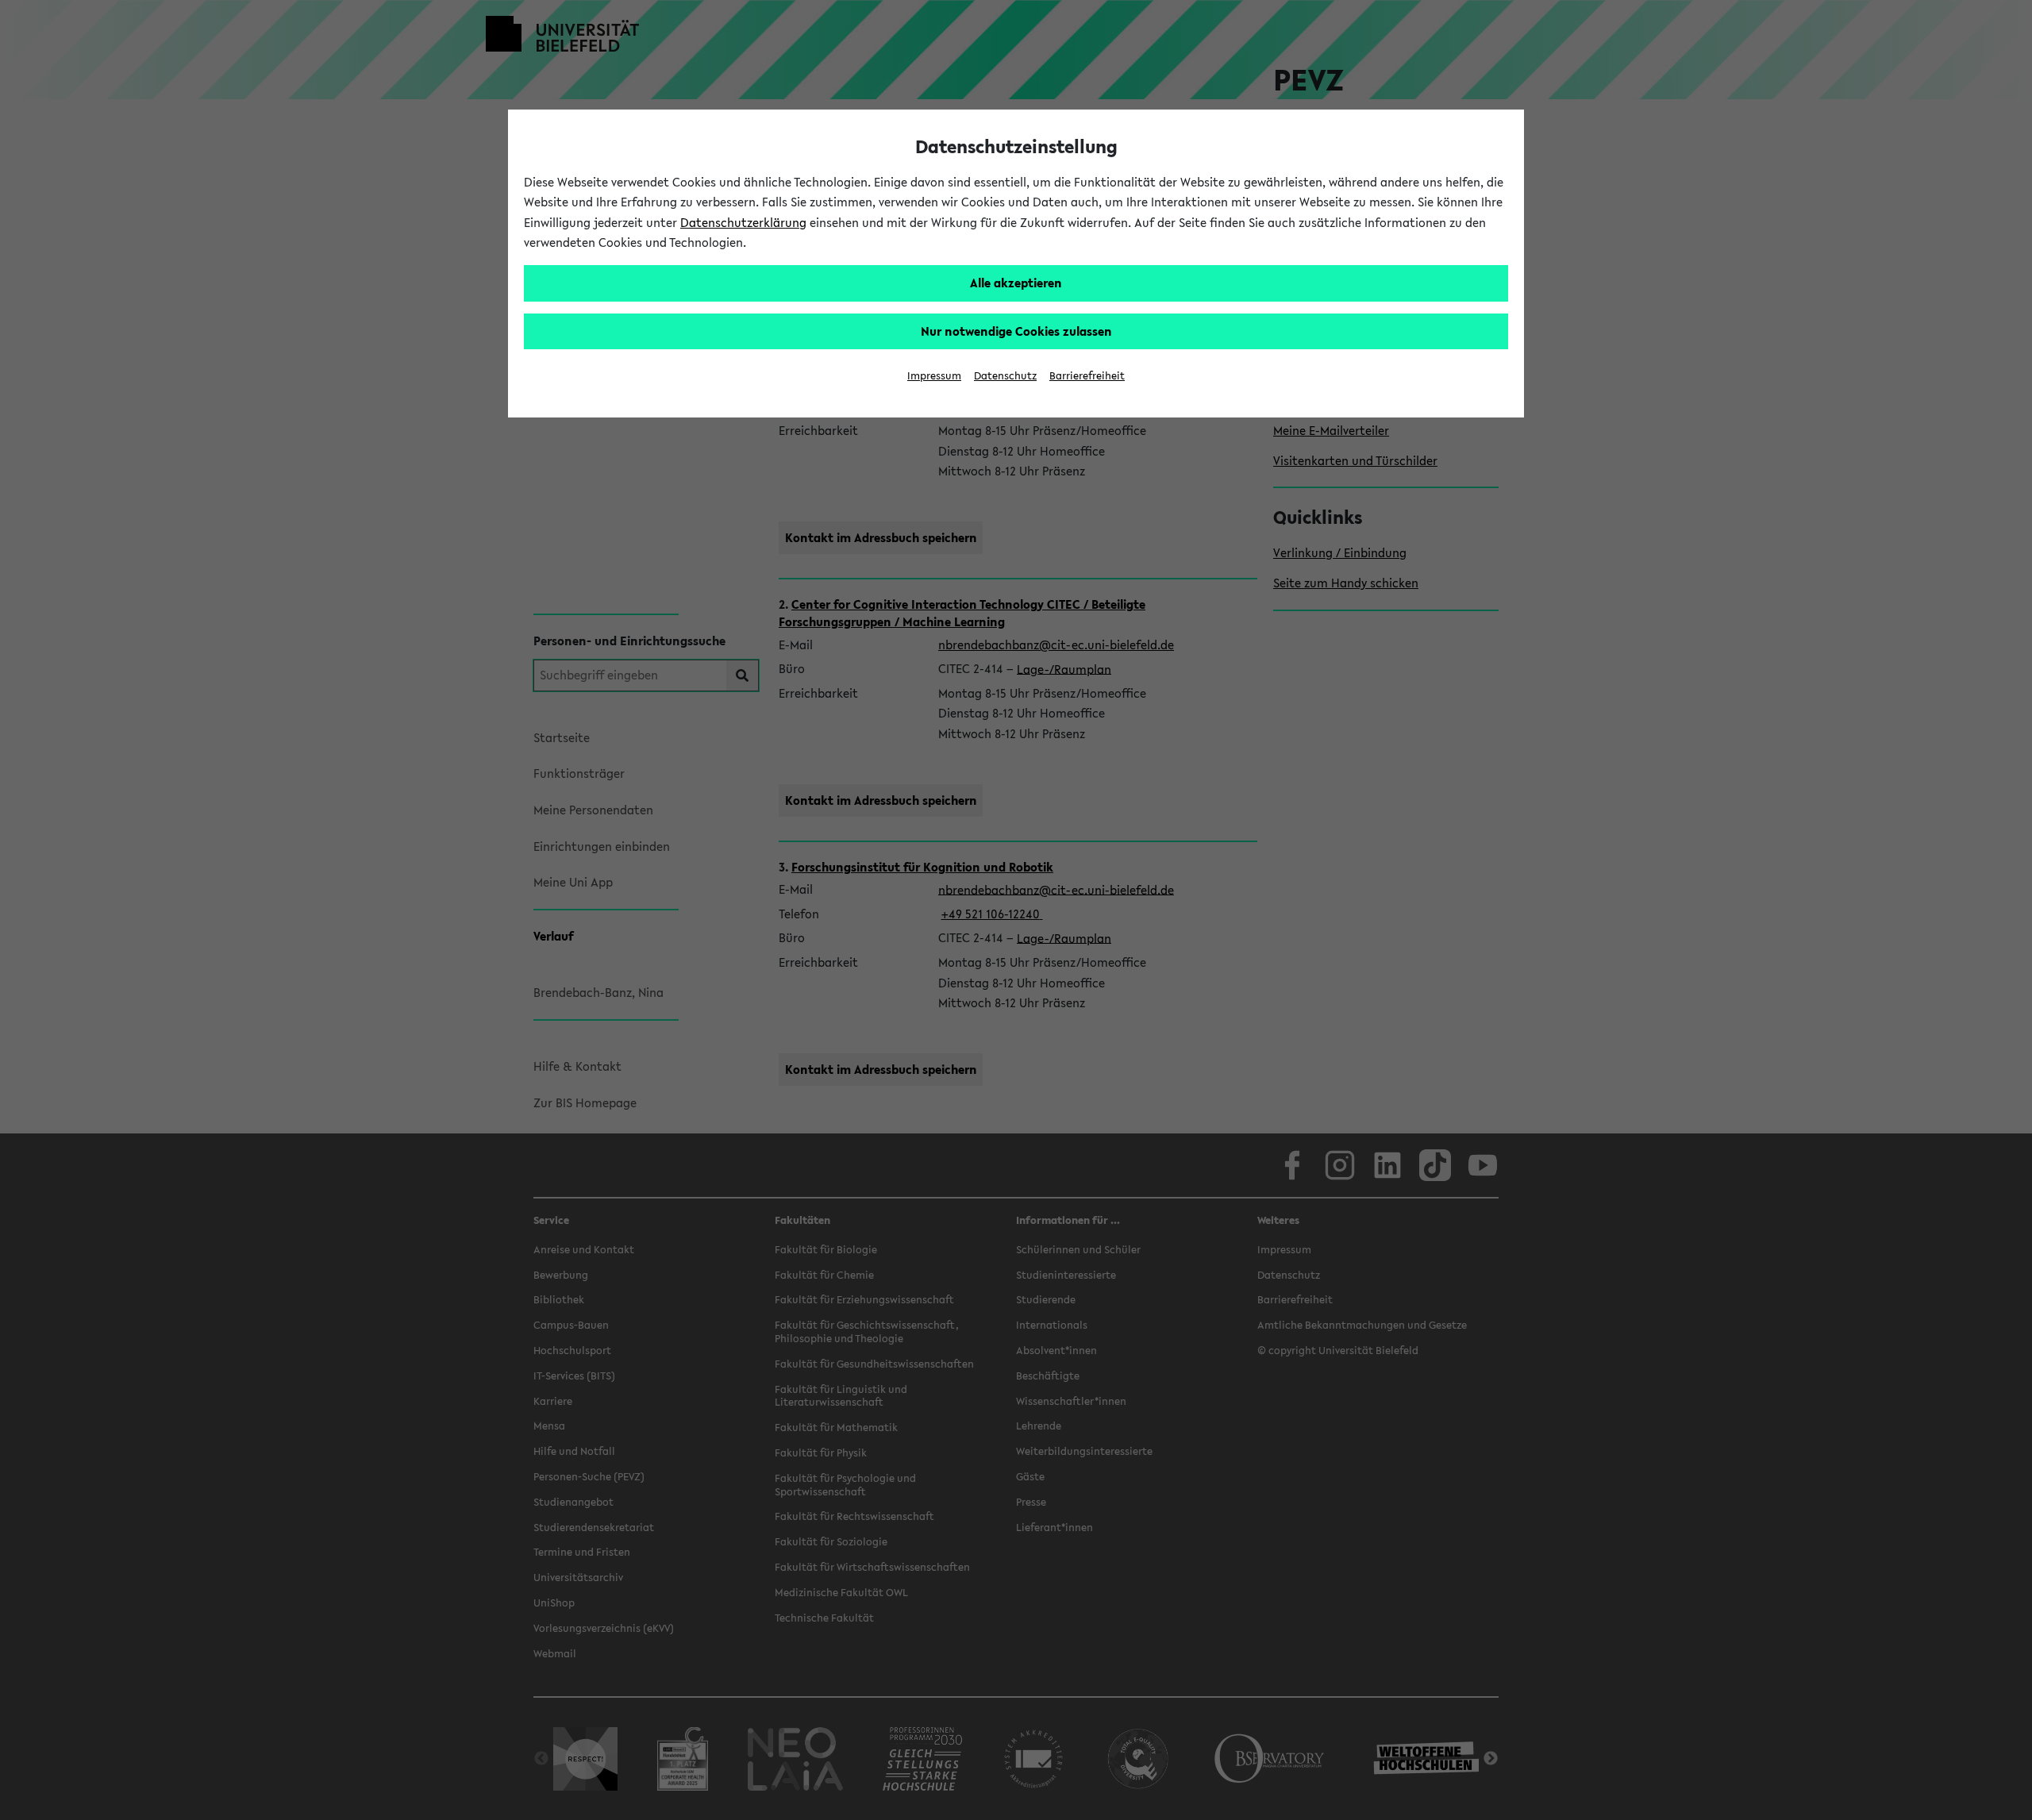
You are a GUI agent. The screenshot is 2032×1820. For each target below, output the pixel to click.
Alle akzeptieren (1016, 283)
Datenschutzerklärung (743, 222)
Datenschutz (1005, 376)
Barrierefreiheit (1087, 376)
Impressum (934, 376)
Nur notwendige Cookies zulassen (1016, 331)
